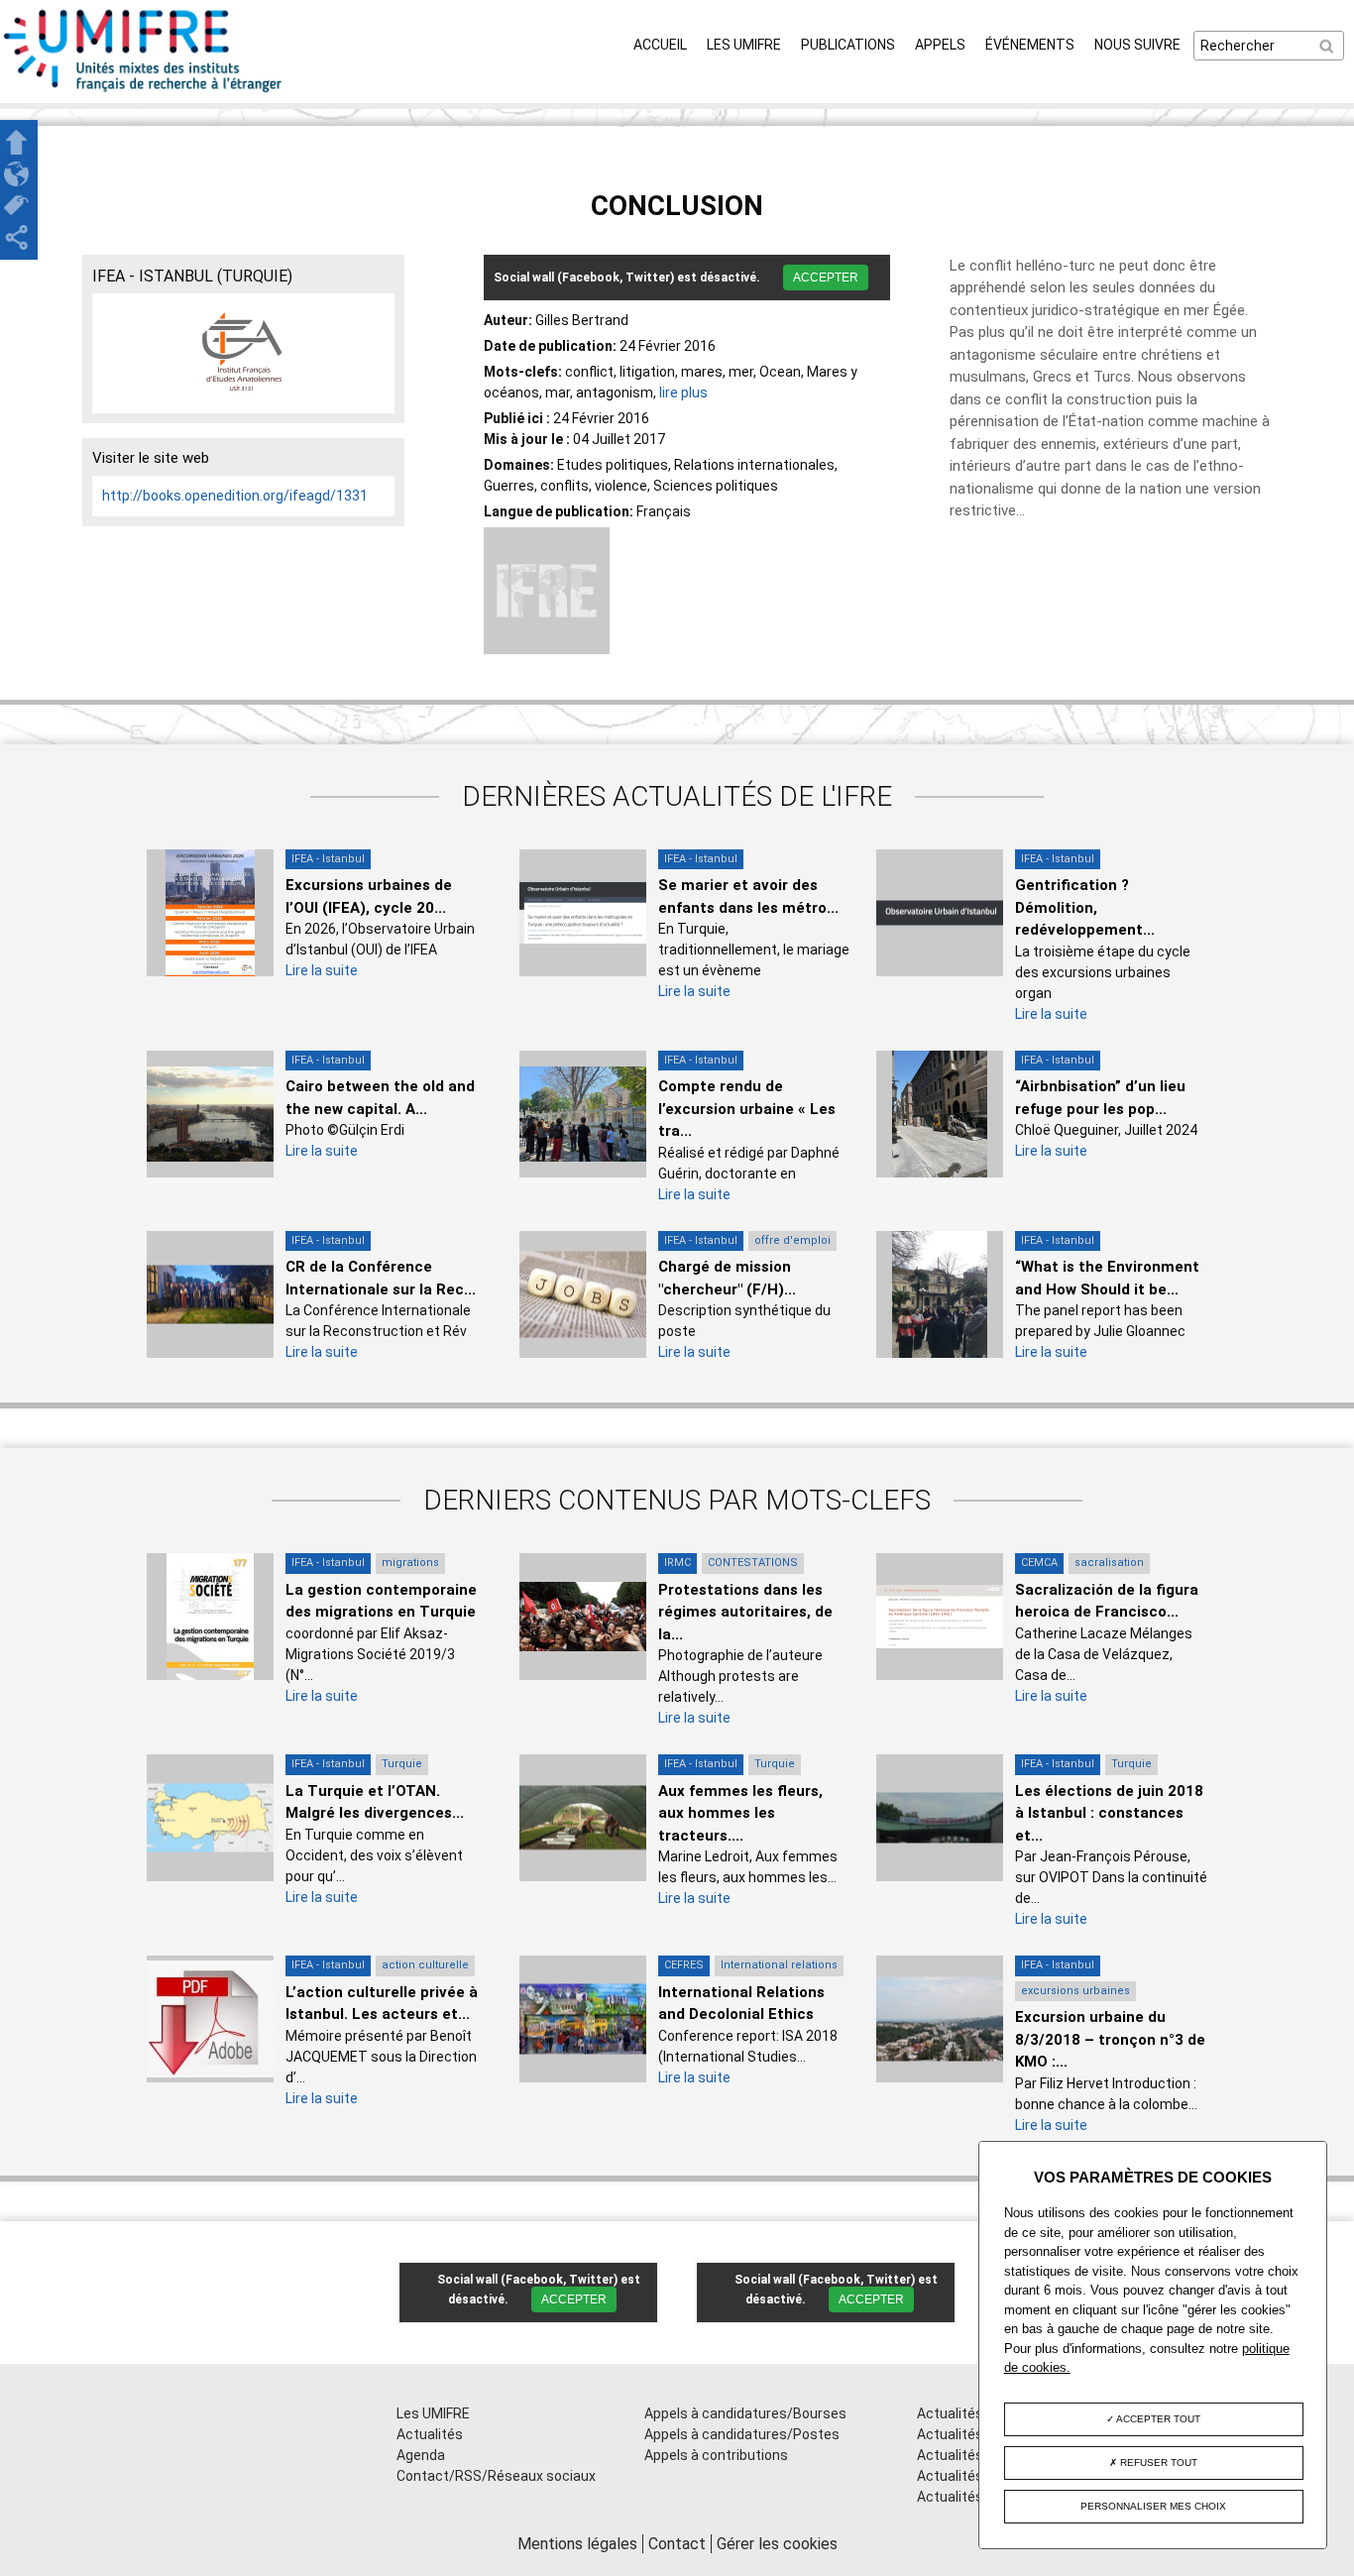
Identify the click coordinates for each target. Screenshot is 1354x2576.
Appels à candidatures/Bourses (745, 2413)
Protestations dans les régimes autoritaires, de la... (745, 1612)
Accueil (660, 45)
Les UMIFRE (744, 45)
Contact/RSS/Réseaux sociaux (496, 2476)
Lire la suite (322, 970)
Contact (677, 2544)
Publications (848, 45)
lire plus (683, 392)
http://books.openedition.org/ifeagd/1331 (235, 496)
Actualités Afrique (975, 2455)
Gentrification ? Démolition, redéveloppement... (1085, 907)
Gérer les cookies (777, 2544)
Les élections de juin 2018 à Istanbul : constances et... (1109, 1813)
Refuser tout (1157, 2463)
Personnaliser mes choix (1153, 2506)
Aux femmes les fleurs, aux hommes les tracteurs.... (740, 1813)
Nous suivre (1137, 45)
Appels (940, 45)
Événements (1030, 45)
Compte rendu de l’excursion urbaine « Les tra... (747, 1109)
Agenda (421, 2455)
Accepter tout (1157, 2419)
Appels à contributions (716, 2455)
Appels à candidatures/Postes (742, 2434)
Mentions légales (577, 2544)
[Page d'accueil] (144, 92)
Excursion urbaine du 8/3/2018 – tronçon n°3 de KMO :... (1110, 2039)
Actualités (430, 2434)
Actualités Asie (965, 2497)
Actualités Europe (974, 2476)
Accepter (826, 278)
